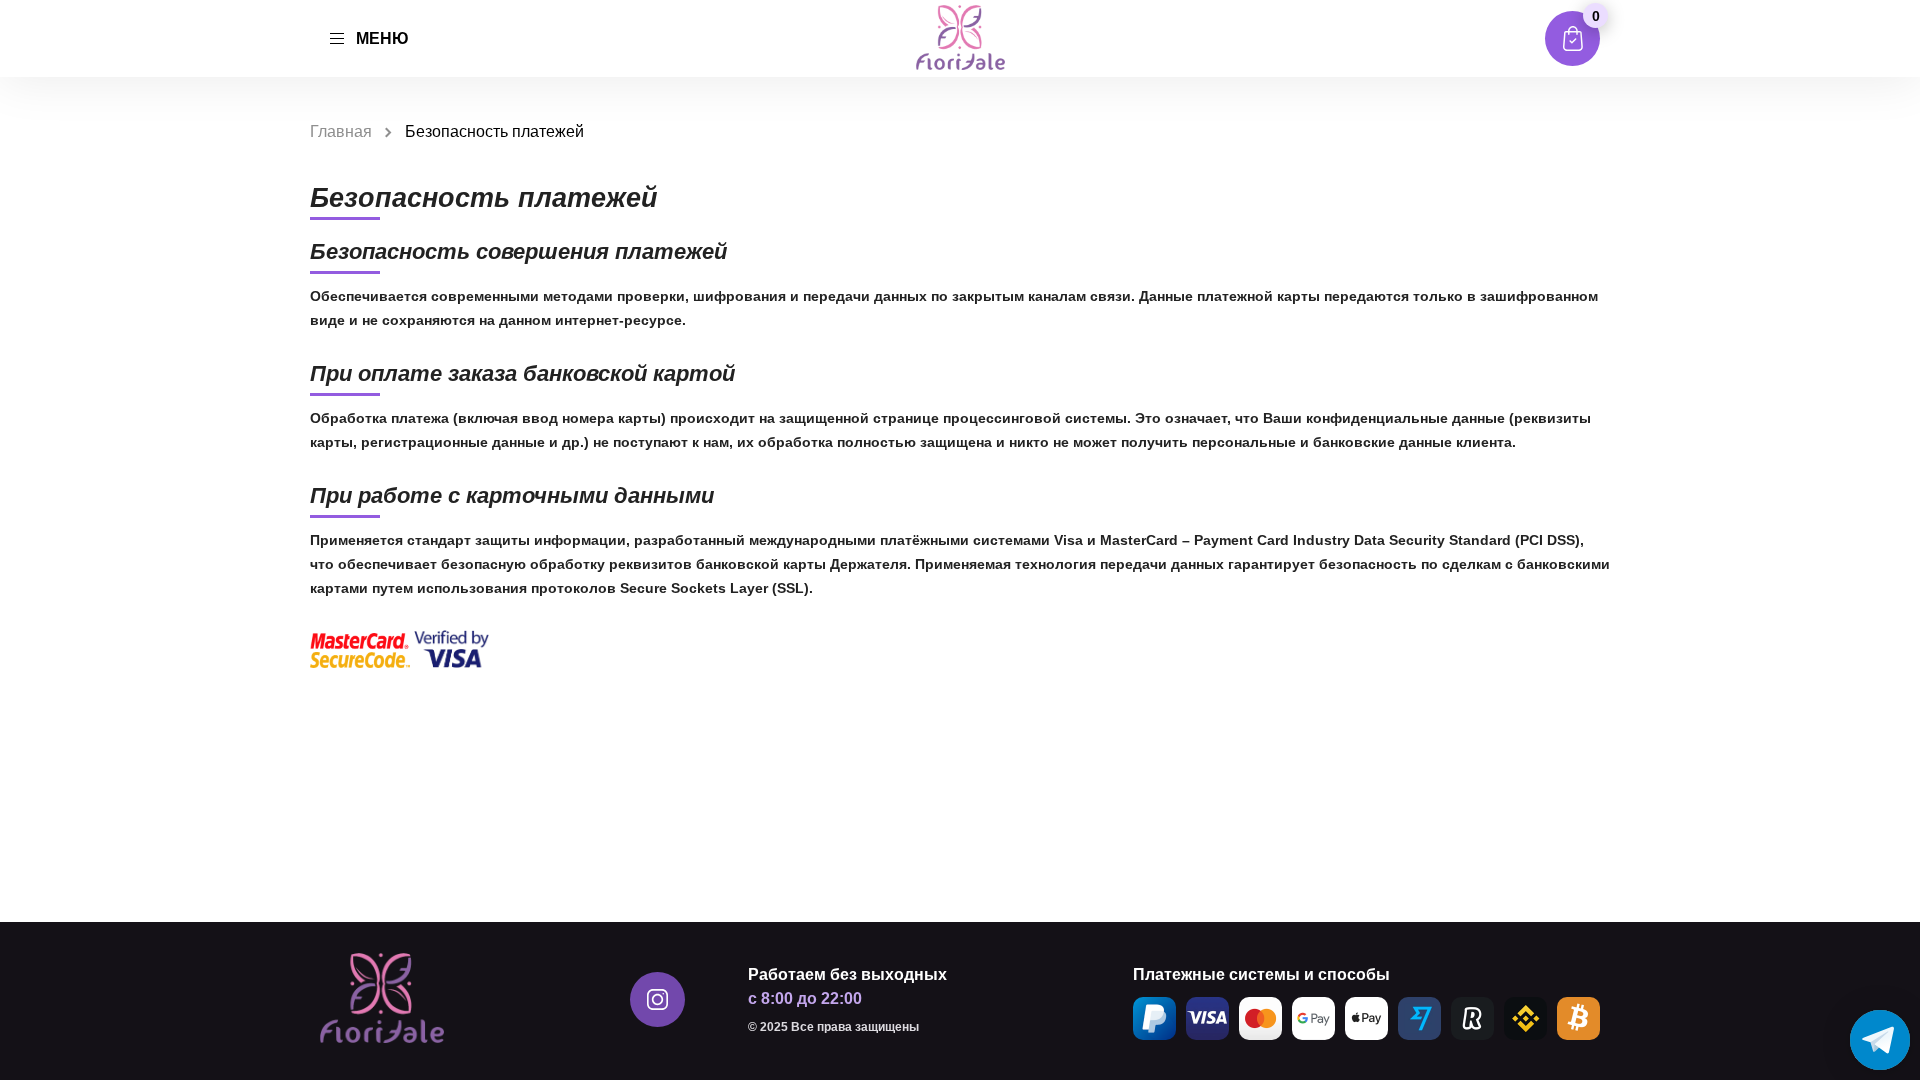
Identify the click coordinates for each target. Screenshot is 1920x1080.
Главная (341, 131)
